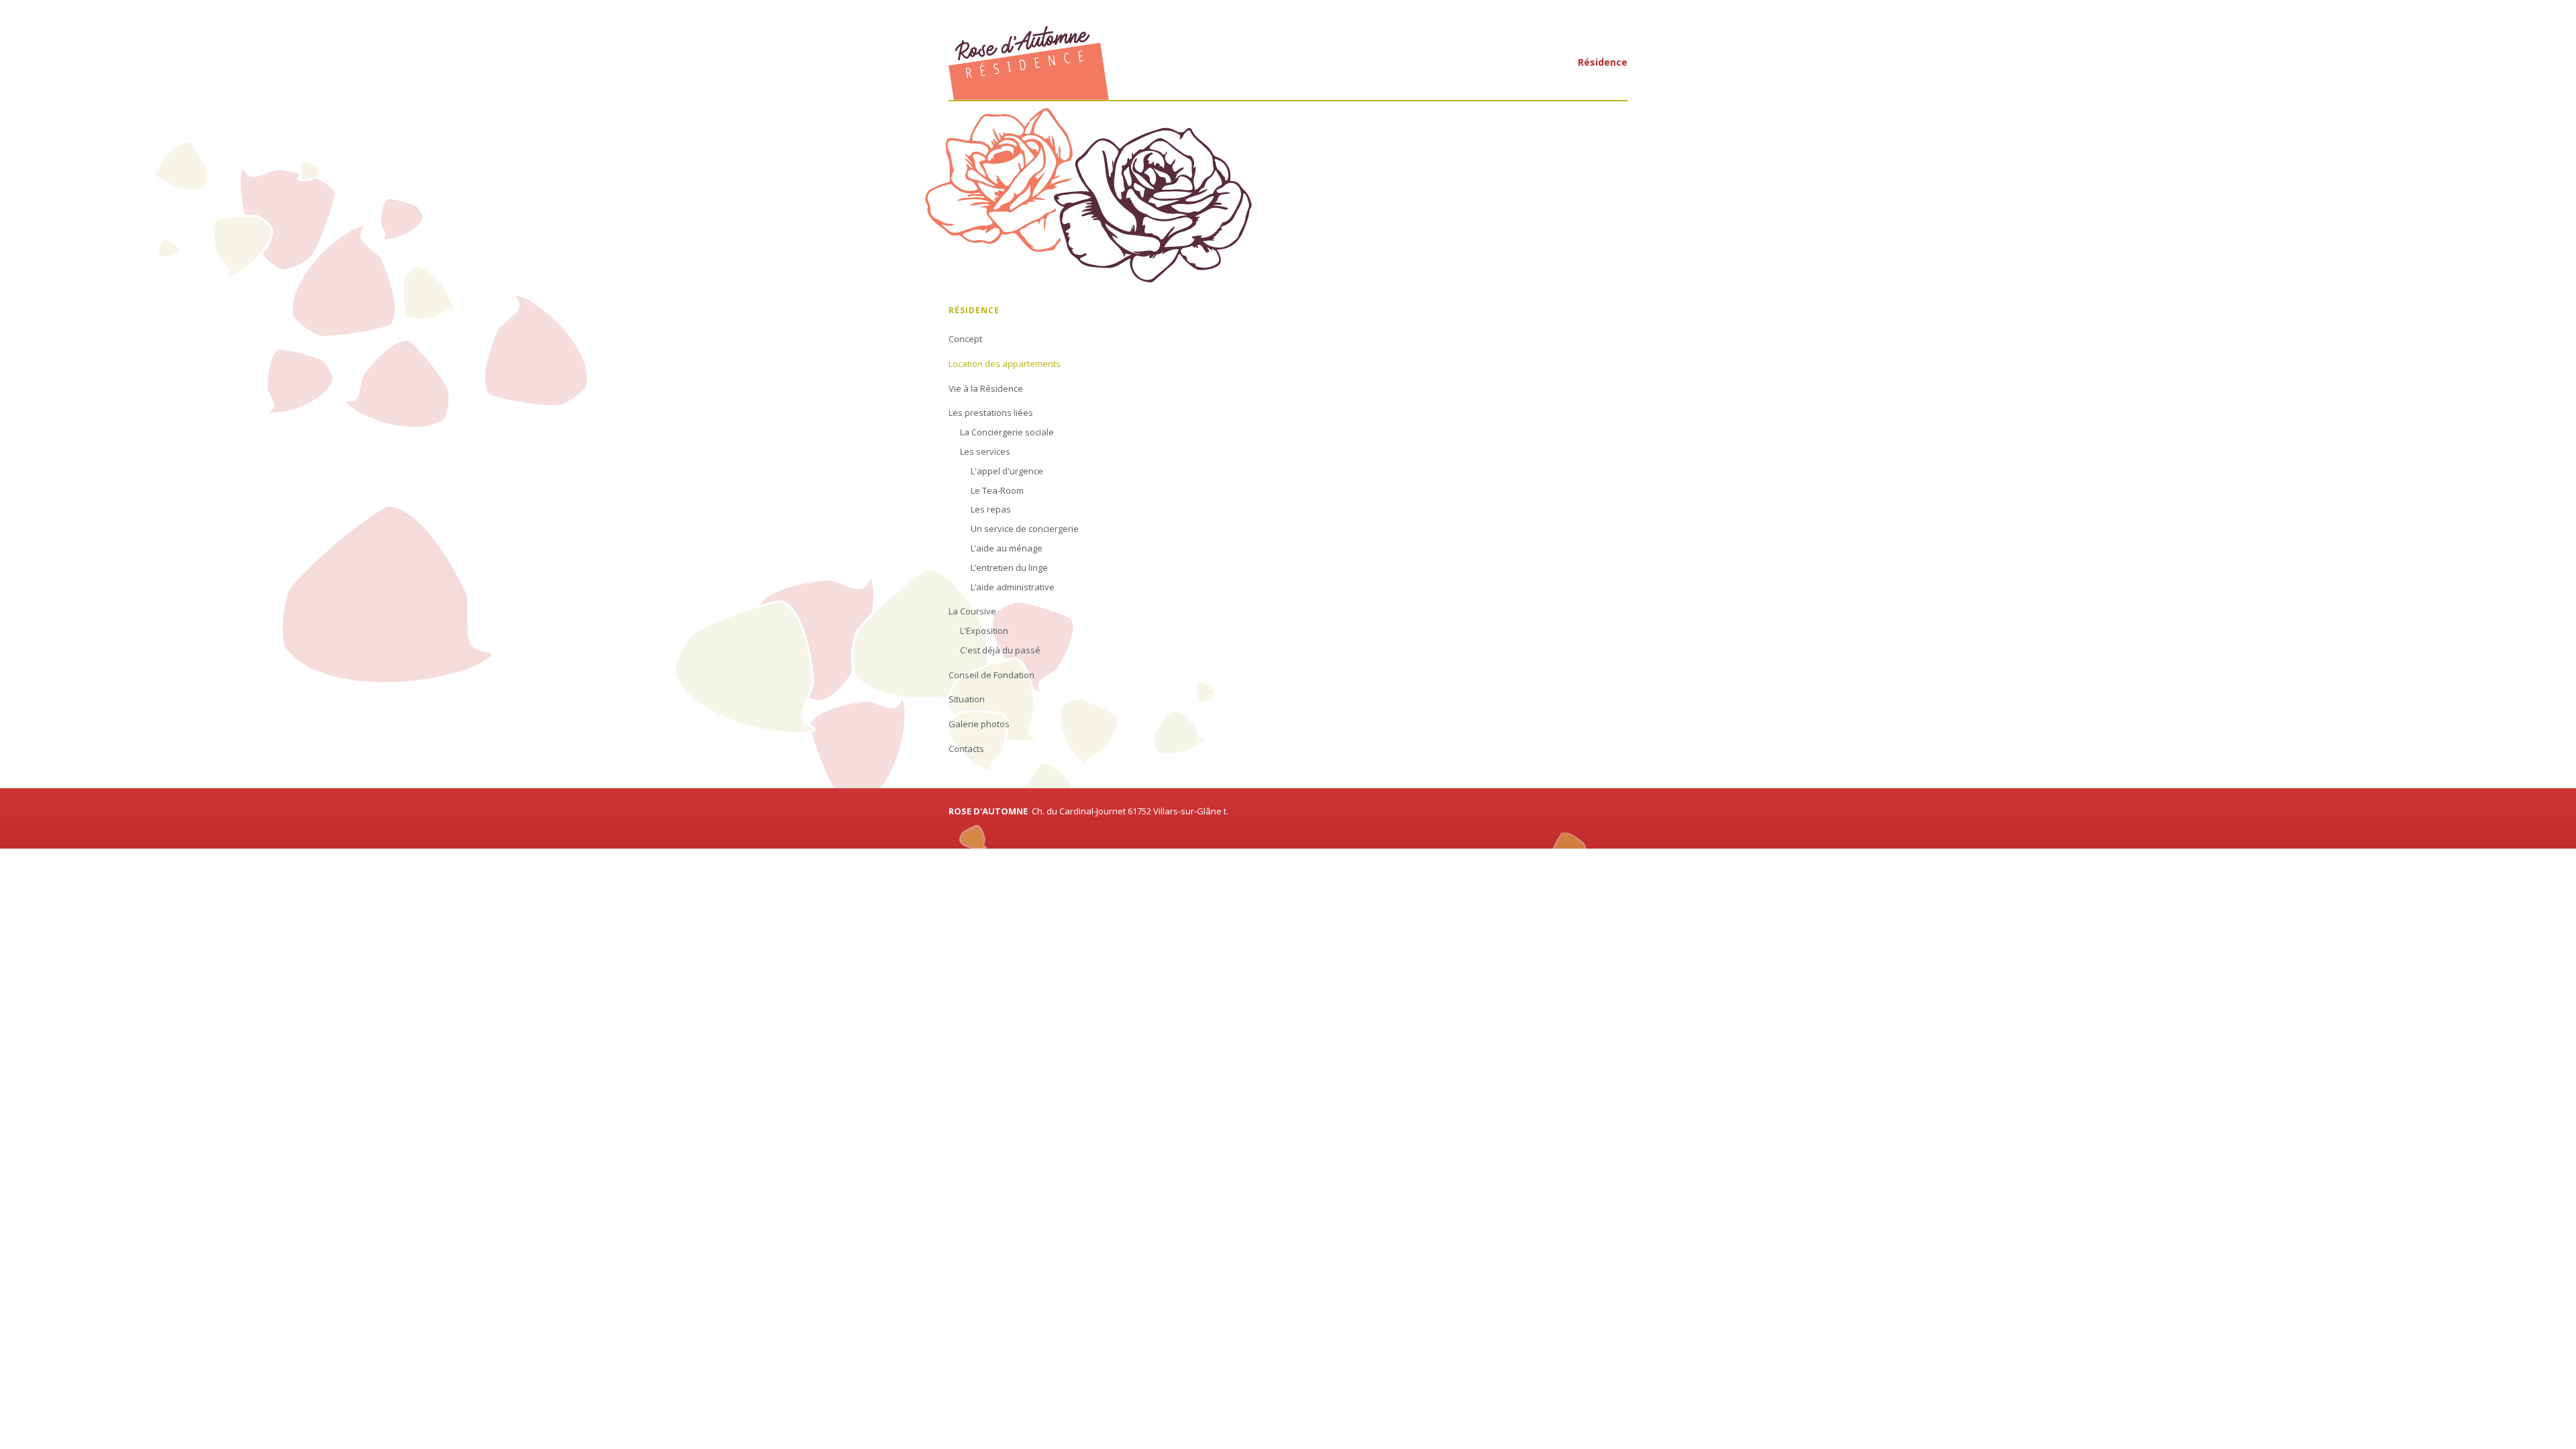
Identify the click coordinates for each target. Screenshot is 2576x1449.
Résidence (1603, 62)
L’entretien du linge (1009, 568)
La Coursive (972, 611)
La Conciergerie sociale (1007, 432)
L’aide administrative (1013, 587)
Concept (965, 339)
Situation (967, 699)
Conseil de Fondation (991, 675)
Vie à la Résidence (986, 388)
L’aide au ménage (1007, 548)
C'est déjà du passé (1000, 650)
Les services (985, 451)
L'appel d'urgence (1007, 471)
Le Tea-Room (997, 490)
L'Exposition (984, 631)
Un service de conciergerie (1025, 529)
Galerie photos (979, 724)
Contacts (966, 749)
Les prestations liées (991, 413)
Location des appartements (1005, 364)
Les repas (991, 509)
